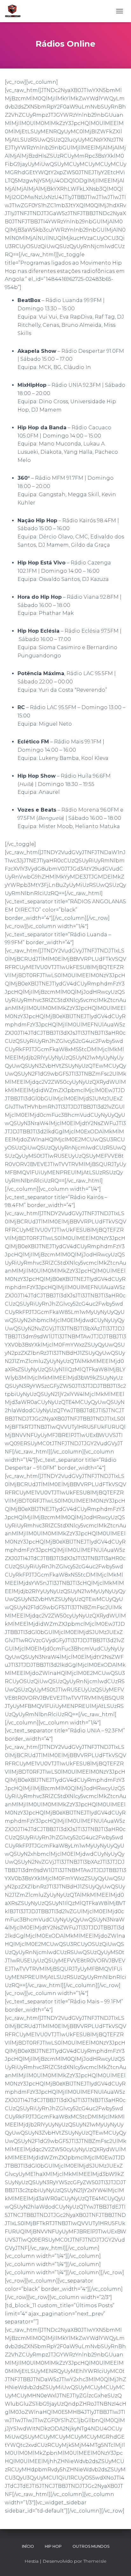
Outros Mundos (91, 2546)
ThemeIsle (95, 2561)
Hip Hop (53, 2546)
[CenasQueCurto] (15, 11)
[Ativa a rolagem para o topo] (118, 2563)
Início (28, 2546)
